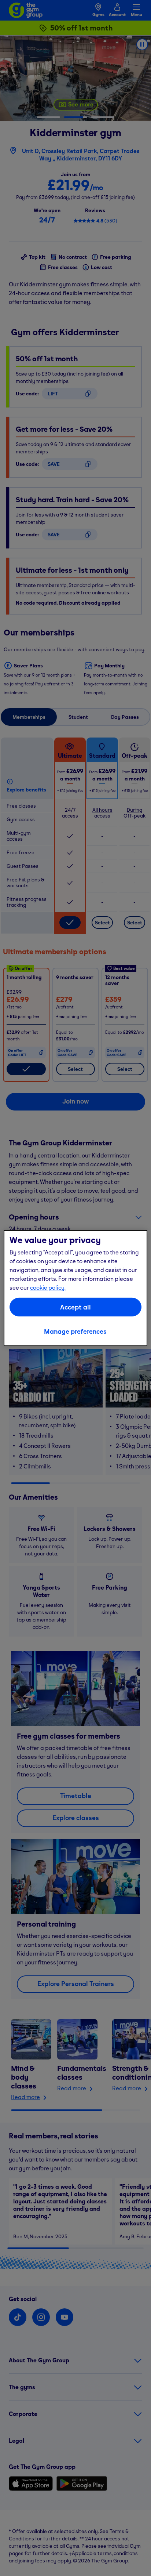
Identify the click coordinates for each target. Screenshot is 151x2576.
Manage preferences (75, 1331)
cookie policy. (48, 1287)
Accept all (75, 1307)
